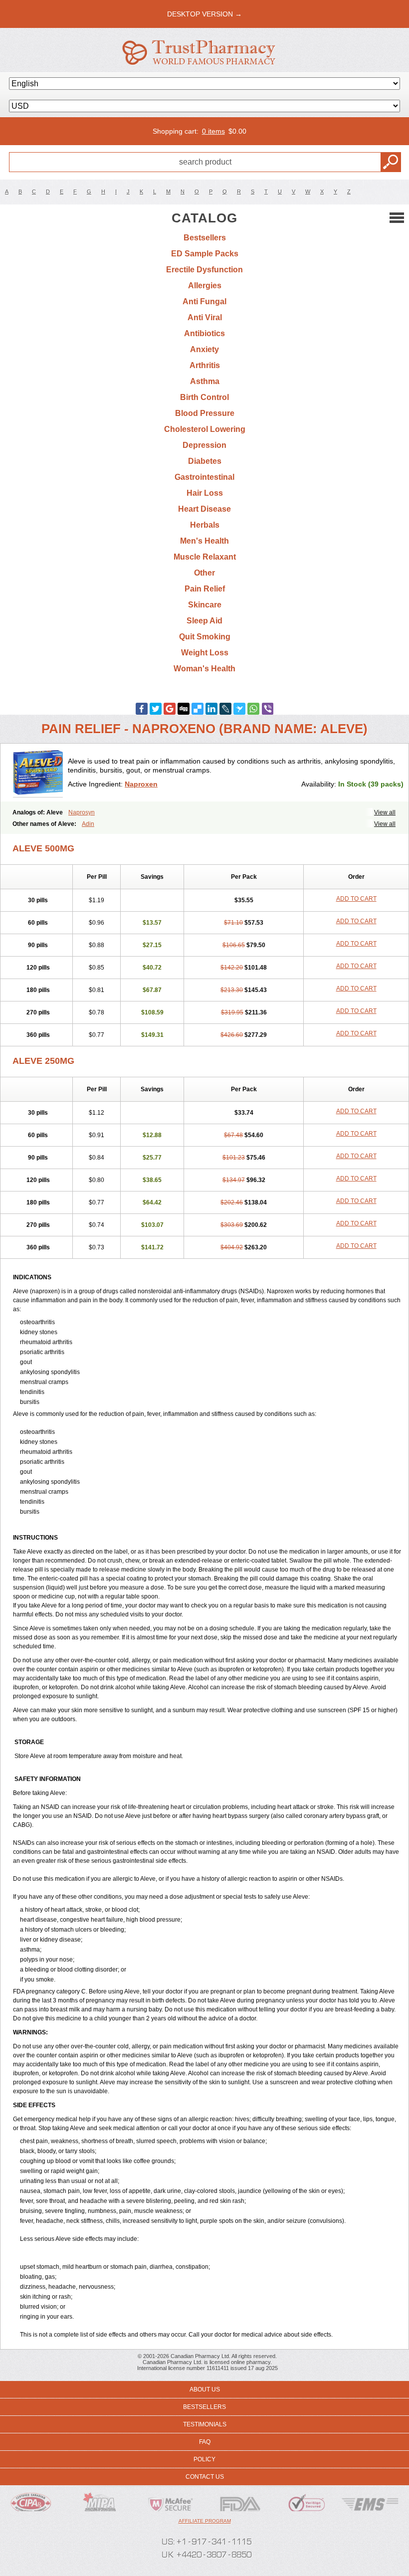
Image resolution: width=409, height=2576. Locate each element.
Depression (204, 445)
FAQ (205, 2442)
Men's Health (204, 541)
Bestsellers (205, 238)
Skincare (205, 605)
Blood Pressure (205, 413)
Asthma (205, 381)
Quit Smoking (205, 637)
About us (205, 2389)
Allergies (205, 286)
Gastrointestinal (204, 477)
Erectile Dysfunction (204, 270)
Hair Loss (205, 493)
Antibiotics (204, 333)
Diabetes (205, 461)
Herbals (205, 525)
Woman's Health (204, 669)
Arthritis (205, 365)
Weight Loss (205, 653)
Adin (88, 824)
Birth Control (204, 397)
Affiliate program (205, 2521)
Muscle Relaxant (205, 557)
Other (204, 573)
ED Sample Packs (205, 254)
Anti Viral (205, 317)
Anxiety (204, 349)
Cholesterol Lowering (205, 429)
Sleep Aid (204, 621)
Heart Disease (204, 509)
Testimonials (205, 2424)
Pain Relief (205, 589)
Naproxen (141, 784)
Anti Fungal (204, 301)
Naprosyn (82, 812)
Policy (204, 2459)
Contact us (205, 2477)
